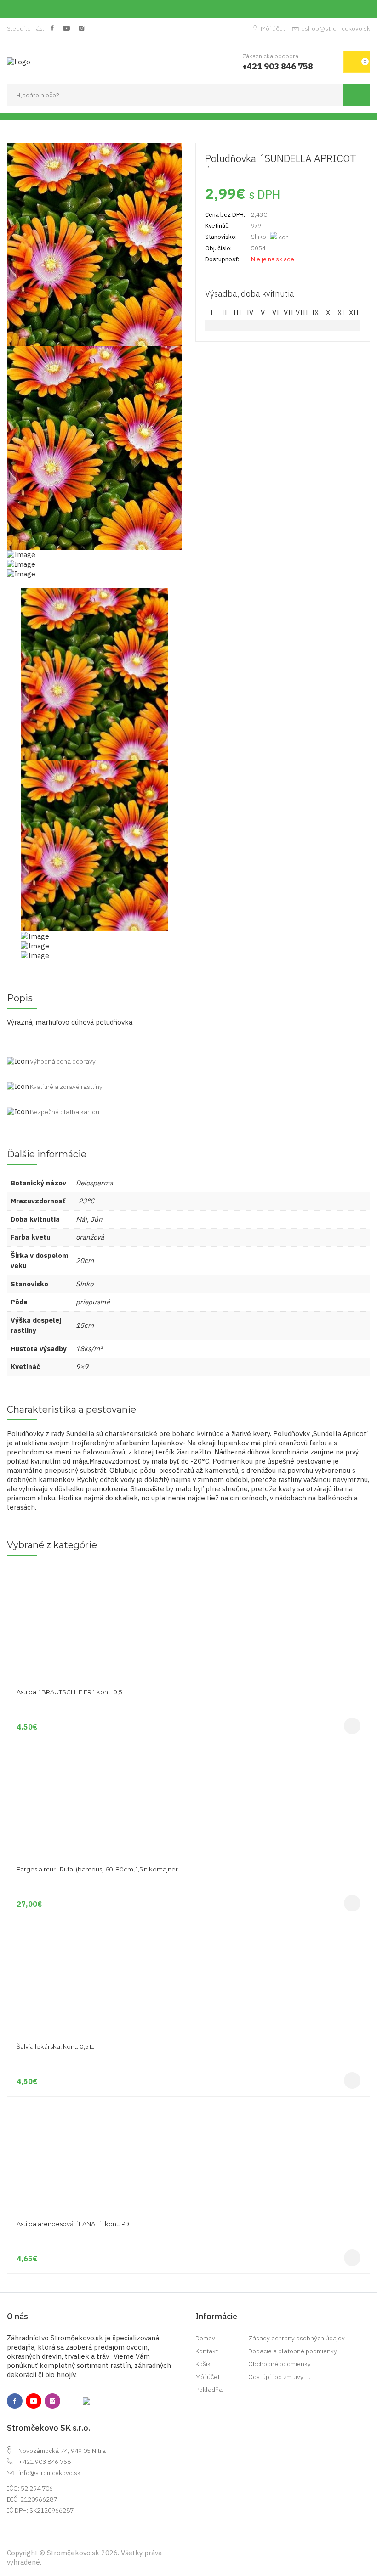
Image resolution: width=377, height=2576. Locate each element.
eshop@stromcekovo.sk (336, 28)
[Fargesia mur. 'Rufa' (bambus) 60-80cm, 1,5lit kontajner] (188, 1747)
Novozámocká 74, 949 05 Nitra (62, 2451)
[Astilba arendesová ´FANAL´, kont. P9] (188, 2101)
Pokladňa (209, 2390)
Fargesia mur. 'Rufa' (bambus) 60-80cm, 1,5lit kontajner (97, 1869)
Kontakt (207, 2351)
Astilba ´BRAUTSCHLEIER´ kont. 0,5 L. (72, 1692)
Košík (203, 2364)
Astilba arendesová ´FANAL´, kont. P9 (73, 2224)
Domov (205, 2338)
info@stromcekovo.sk (49, 2473)
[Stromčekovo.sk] (19, 61)
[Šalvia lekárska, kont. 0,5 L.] (188, 1924)
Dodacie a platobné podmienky (293, 2351)
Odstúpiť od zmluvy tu (280, 2377)
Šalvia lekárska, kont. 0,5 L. (55, 2046)
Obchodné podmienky (280, 2364)
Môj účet (273, 28)
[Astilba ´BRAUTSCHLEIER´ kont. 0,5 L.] (188, 1570)
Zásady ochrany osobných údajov (297, 2338)
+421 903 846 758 (45, 2462)
